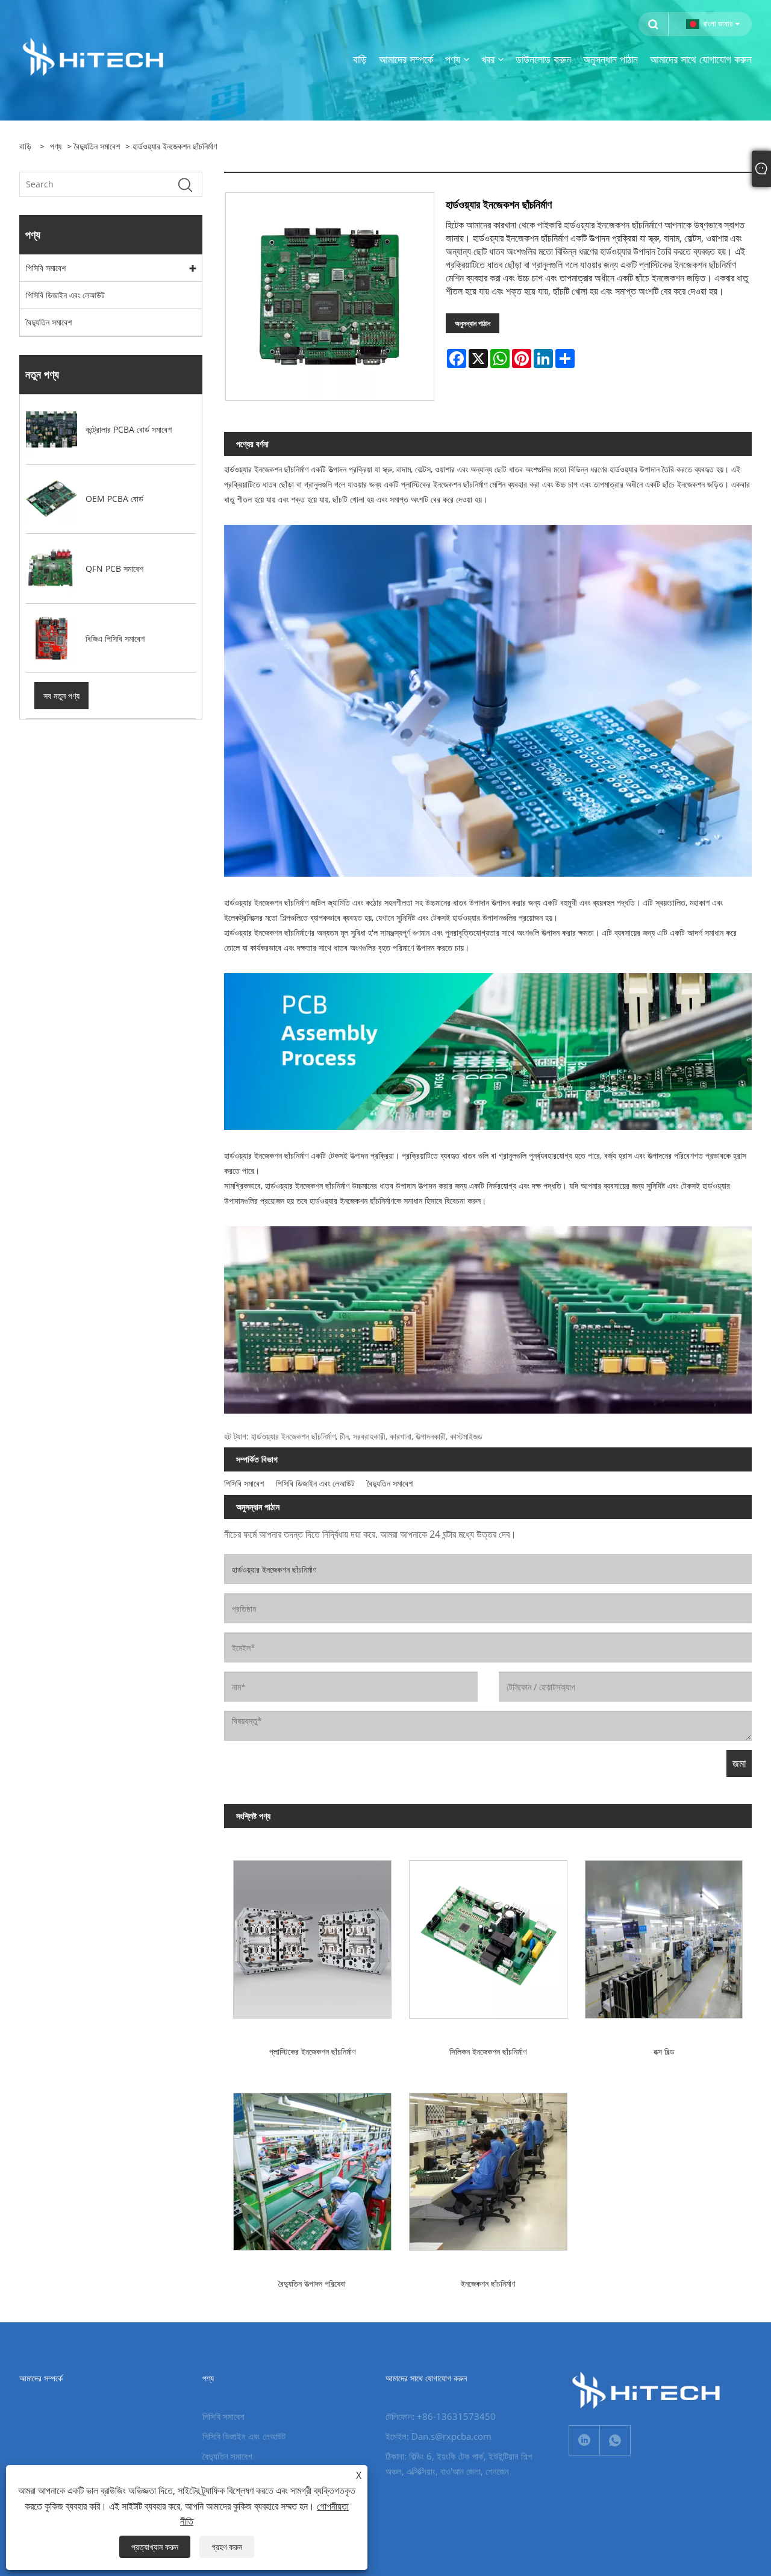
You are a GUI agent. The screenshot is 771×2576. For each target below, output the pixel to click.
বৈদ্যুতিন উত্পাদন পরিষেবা (312, 2283)
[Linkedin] (584, 2440)
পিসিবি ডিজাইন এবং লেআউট (65, 295)
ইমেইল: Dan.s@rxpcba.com (439, 2436)
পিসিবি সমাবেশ (46, 268)
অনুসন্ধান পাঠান (473, 323)
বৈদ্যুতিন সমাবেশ (97, 146)
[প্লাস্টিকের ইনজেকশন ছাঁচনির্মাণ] (312, 1935)
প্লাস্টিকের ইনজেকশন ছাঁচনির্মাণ (312, 2051)
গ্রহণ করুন (227, 2547)
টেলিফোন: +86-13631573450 (441, 2416)
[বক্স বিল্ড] (664, 1935)
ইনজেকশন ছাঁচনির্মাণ (488, 2283)
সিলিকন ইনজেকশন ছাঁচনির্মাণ (488, 2051)
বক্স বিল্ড (664, 2051)
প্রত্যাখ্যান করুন (155, 2547)
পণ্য (56, 146)
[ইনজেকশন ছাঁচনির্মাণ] (488, 2167)
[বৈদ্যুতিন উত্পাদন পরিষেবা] (312, 2167)
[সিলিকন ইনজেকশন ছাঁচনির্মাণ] (488, 1935)
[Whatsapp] (615, 2440)
